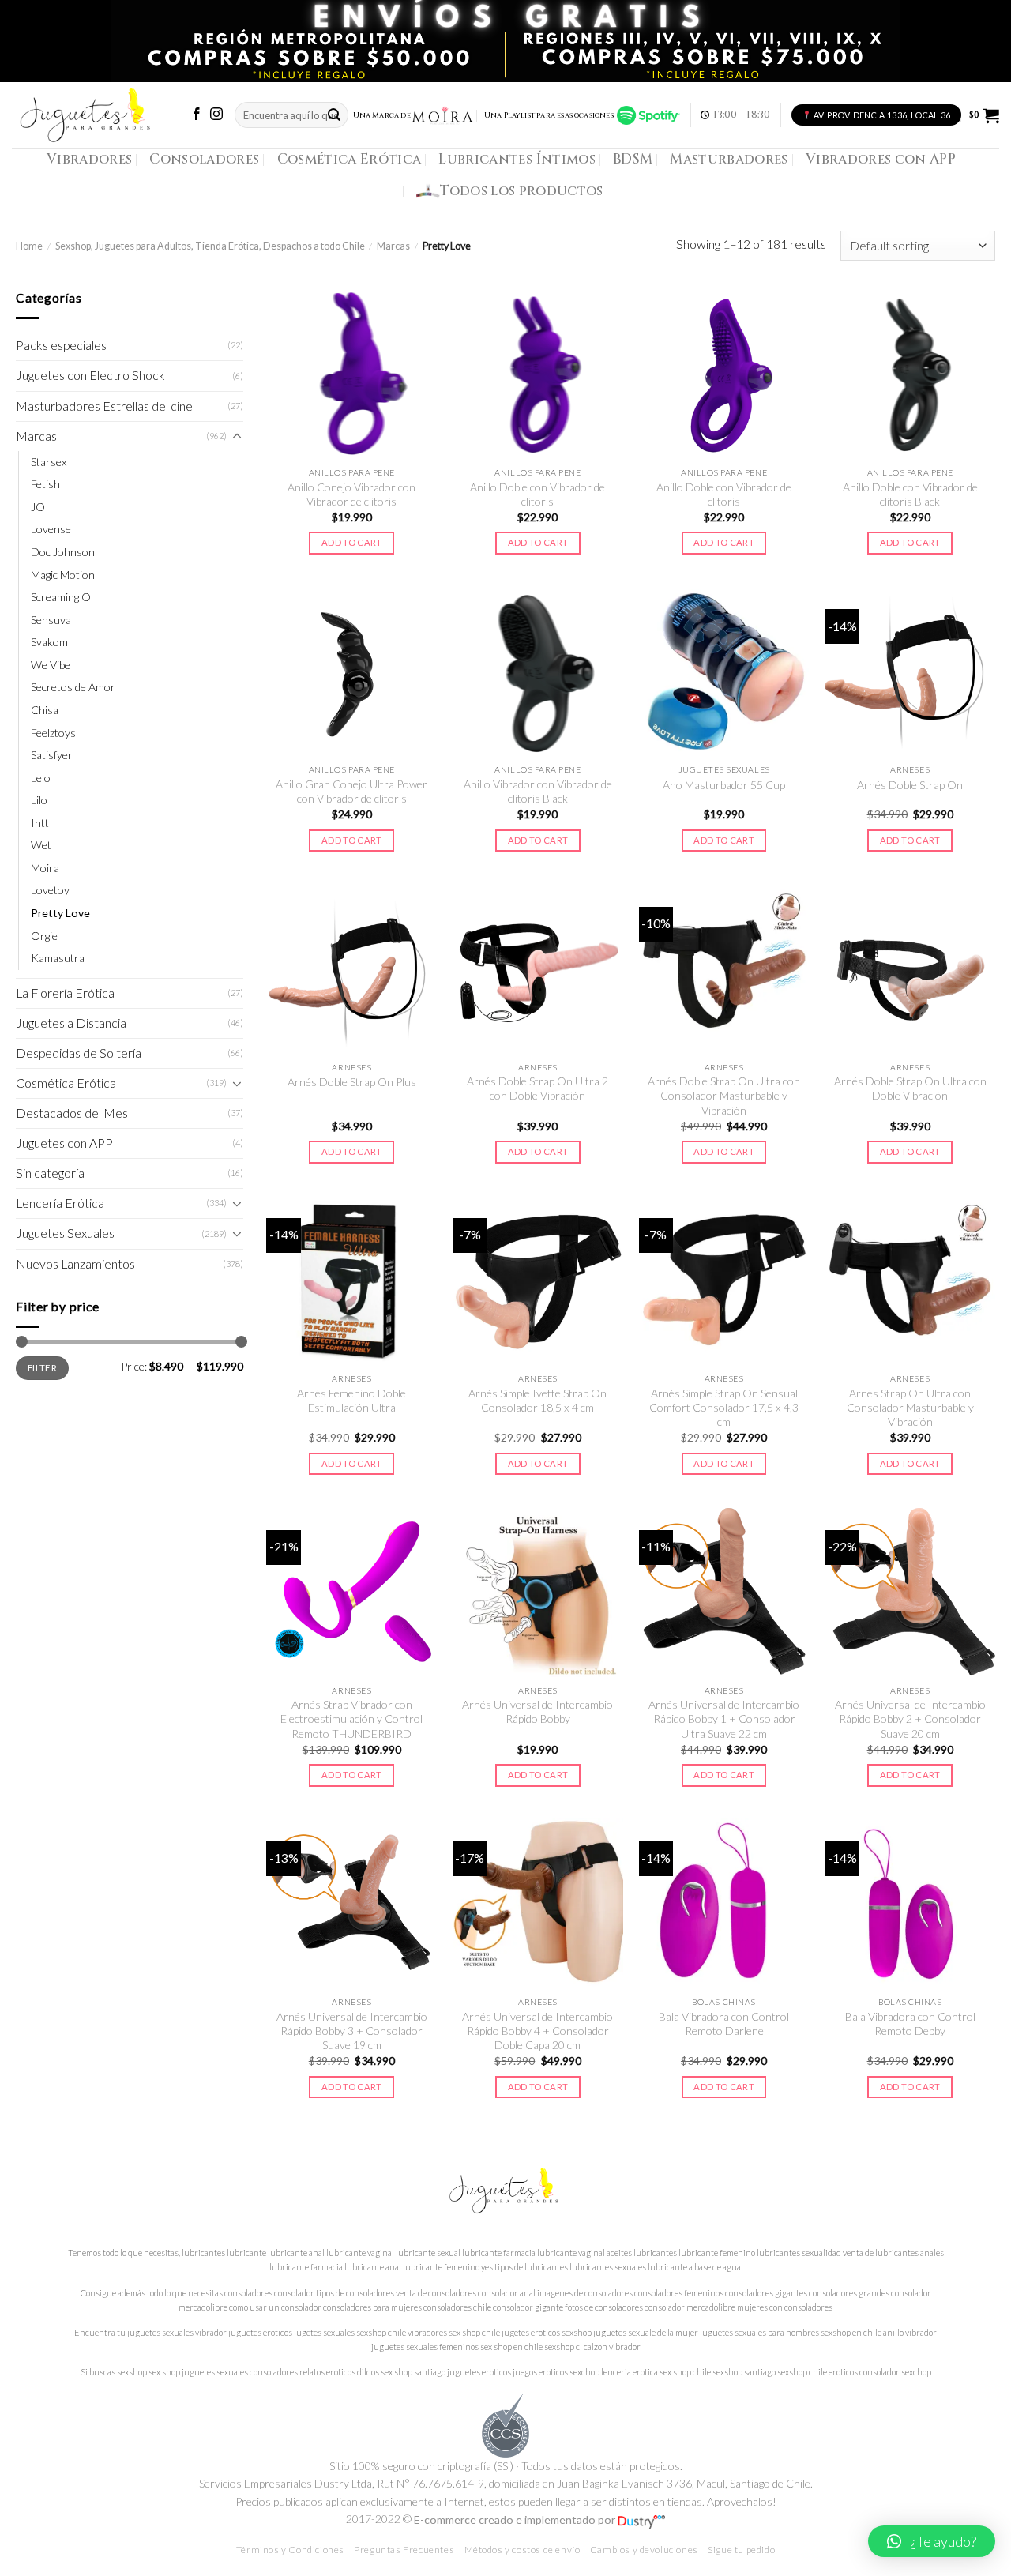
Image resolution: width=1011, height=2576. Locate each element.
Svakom (49, 642)
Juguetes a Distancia (71, 1023)
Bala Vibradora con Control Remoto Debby (910, 2023)
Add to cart (352, 542)
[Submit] (335, 115)
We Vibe (51, 665)
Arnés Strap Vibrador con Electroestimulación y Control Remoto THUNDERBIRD (351, 1719)
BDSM (633, 159)
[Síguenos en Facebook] (197, 115)
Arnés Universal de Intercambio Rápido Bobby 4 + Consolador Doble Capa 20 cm (537, 2031)
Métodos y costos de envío (522, 2550)
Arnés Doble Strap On (910, 785)
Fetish (45, 484)
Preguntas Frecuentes (404, 2550)
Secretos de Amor (73, 687)
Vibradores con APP (881, 159)
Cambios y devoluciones (644, 2550)
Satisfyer (52, 755)
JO (38, 507)
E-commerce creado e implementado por (516, 2520)
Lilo (39, 800)
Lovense (51, 529)
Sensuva (51, 620)
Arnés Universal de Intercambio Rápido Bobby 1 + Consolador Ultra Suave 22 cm (724, 1719)
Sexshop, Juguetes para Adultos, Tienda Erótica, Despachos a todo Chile (210, 246)
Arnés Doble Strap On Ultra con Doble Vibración (910, 1088)
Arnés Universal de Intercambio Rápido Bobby (537, 1711)
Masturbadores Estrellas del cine (104, 406)
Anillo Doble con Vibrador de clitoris (537, 494)
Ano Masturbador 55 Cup (724, 785)
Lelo (41, 778)
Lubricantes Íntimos (517, 159)
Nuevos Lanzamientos (75, 1264)
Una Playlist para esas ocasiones (551, 115)
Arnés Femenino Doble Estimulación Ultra (351, 1400)
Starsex (49, 462)
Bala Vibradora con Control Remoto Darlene (724, 2023)
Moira (45, 868)
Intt (40, 823)
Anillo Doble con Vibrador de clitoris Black (910, 494)
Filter (42, 1367)
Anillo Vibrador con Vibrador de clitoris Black (538, 791)
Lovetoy (50, 890)
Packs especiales (61, 345)
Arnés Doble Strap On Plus (352, 1082)
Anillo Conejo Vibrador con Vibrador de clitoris (351, 494)
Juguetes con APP (64, 1143)
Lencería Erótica (60, 1203)
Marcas (393, 246)
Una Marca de (382, 115)
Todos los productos (522, 191)
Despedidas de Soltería (79, 1053)
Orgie (44, 936)
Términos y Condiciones (290, 2550)
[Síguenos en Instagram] (216, 115)
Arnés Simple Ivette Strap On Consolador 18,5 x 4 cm (537, 1400)
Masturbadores (729, 159)
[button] (932, 2541)
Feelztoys (53, 733)
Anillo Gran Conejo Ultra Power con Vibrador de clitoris (351, 791)
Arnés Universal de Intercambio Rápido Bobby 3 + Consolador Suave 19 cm (352, 2031)
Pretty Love (60, 913)
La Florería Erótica (65, 993)
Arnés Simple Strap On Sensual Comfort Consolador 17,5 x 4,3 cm (724, 1408)
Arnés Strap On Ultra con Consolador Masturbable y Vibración (910, 1408)
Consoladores (204, 159)
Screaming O (61, 597)
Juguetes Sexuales (65, 1233)
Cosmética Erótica (350, 159)
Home (29, 246)
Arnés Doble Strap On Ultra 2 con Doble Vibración (537, 1088)
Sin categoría (50, 1173)
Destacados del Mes (72, 1113)
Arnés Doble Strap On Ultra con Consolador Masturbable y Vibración (724, 1096)
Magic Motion (63, 575)
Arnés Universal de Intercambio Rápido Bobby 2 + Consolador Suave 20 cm (910, 1719)
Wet (41, 845)
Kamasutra (58, 958)
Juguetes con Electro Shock (90, 375)
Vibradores (89, 159)
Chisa (45, 710)
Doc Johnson (63, 552)
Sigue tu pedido (741, 2550)
